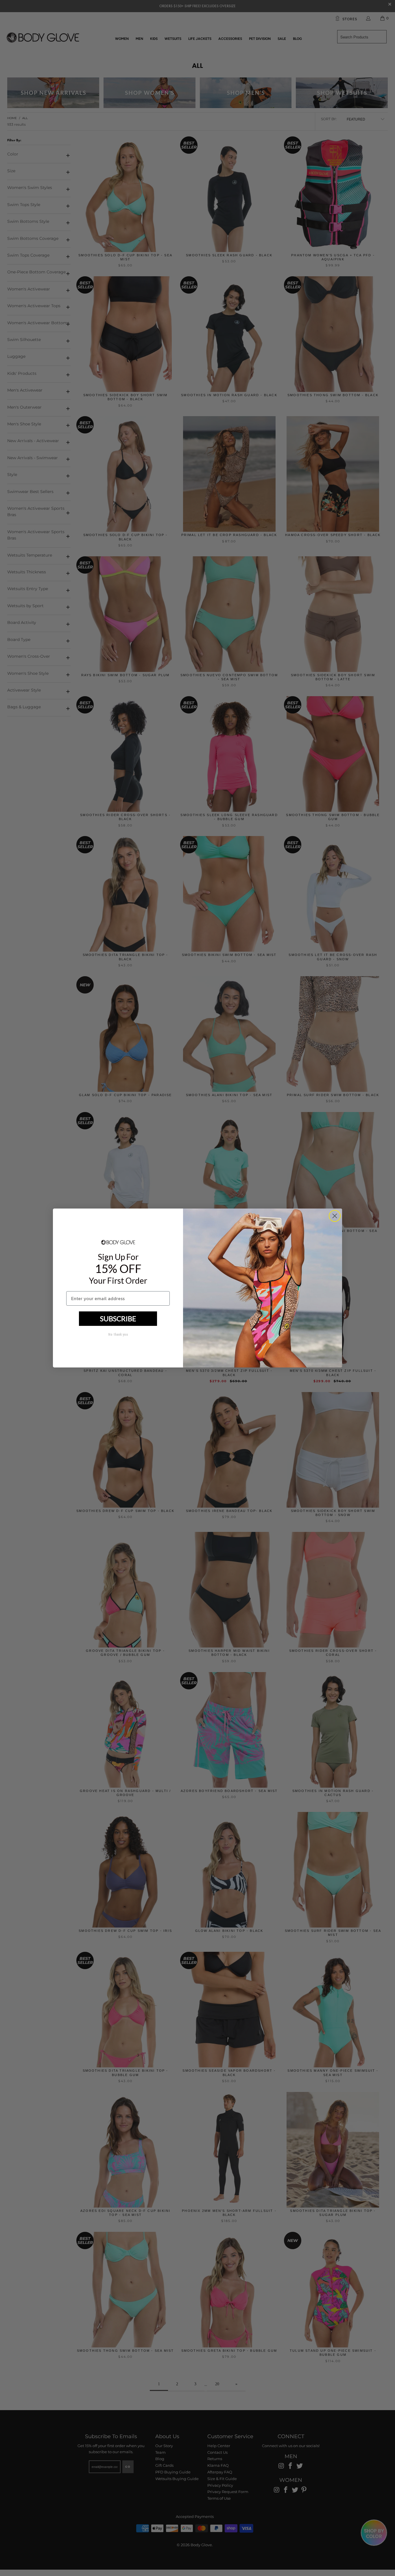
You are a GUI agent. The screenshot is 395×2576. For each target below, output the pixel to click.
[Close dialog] (335, 1216)
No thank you (118, 1335)
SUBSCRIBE (118, 1318)
